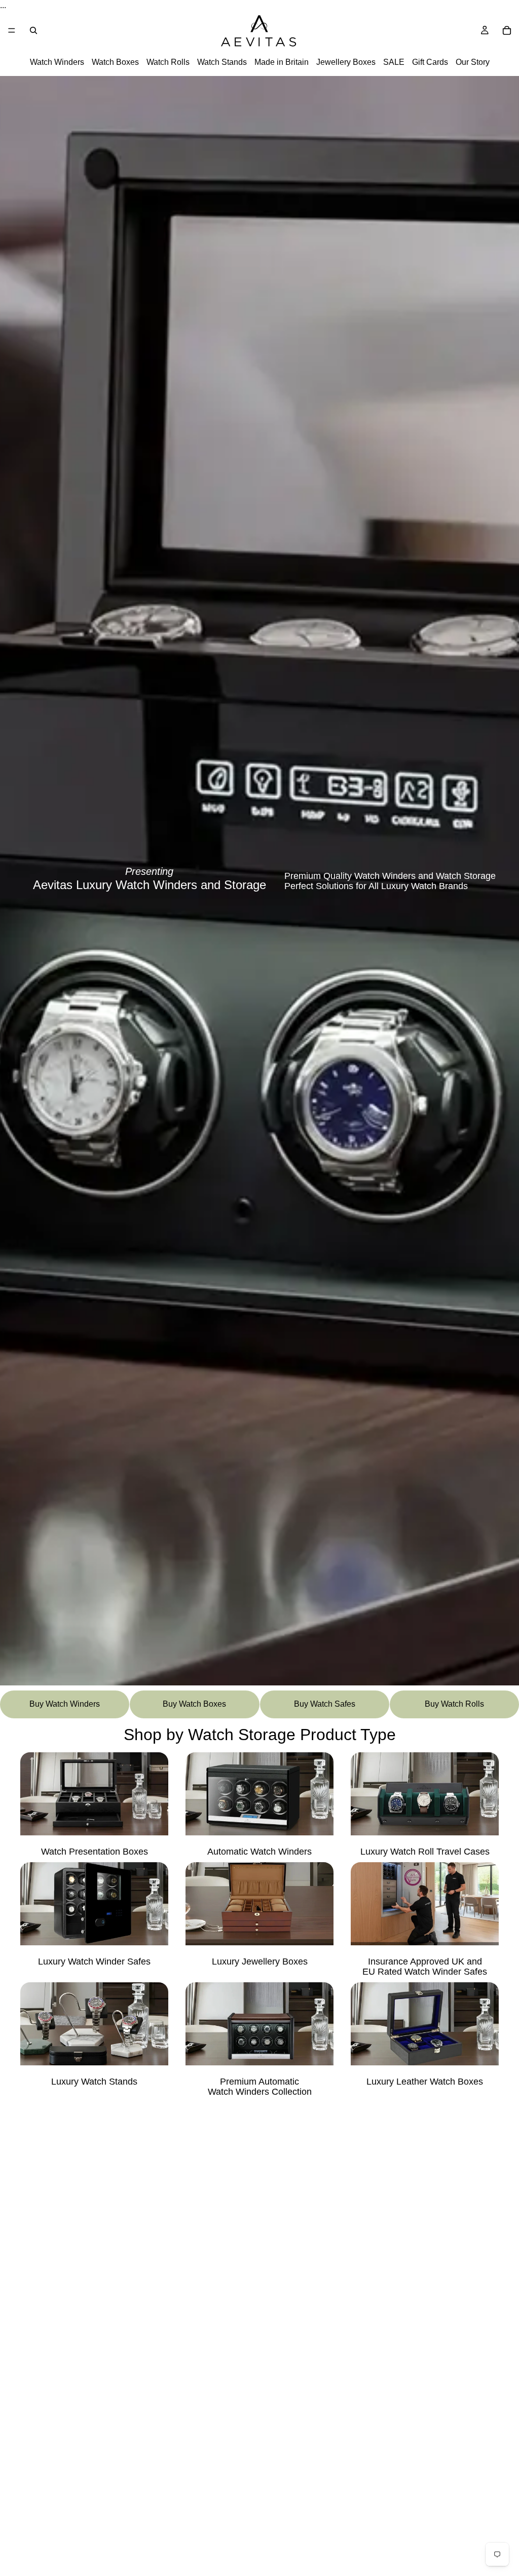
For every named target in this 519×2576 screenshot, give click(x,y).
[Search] (33, 30)
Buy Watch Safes (325, 1704)
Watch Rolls (168, 63)
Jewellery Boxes (346, 63)
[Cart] (507, 30)
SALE (394, 63)
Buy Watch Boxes (194, 1704)
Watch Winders (57, 63)
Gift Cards (430, 63)
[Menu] (12, 30)
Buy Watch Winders (65, 1704)
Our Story (473, 63)
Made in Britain (282, 63)
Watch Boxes (115, 63)
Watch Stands (222, 63)
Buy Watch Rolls (454, 1704)
